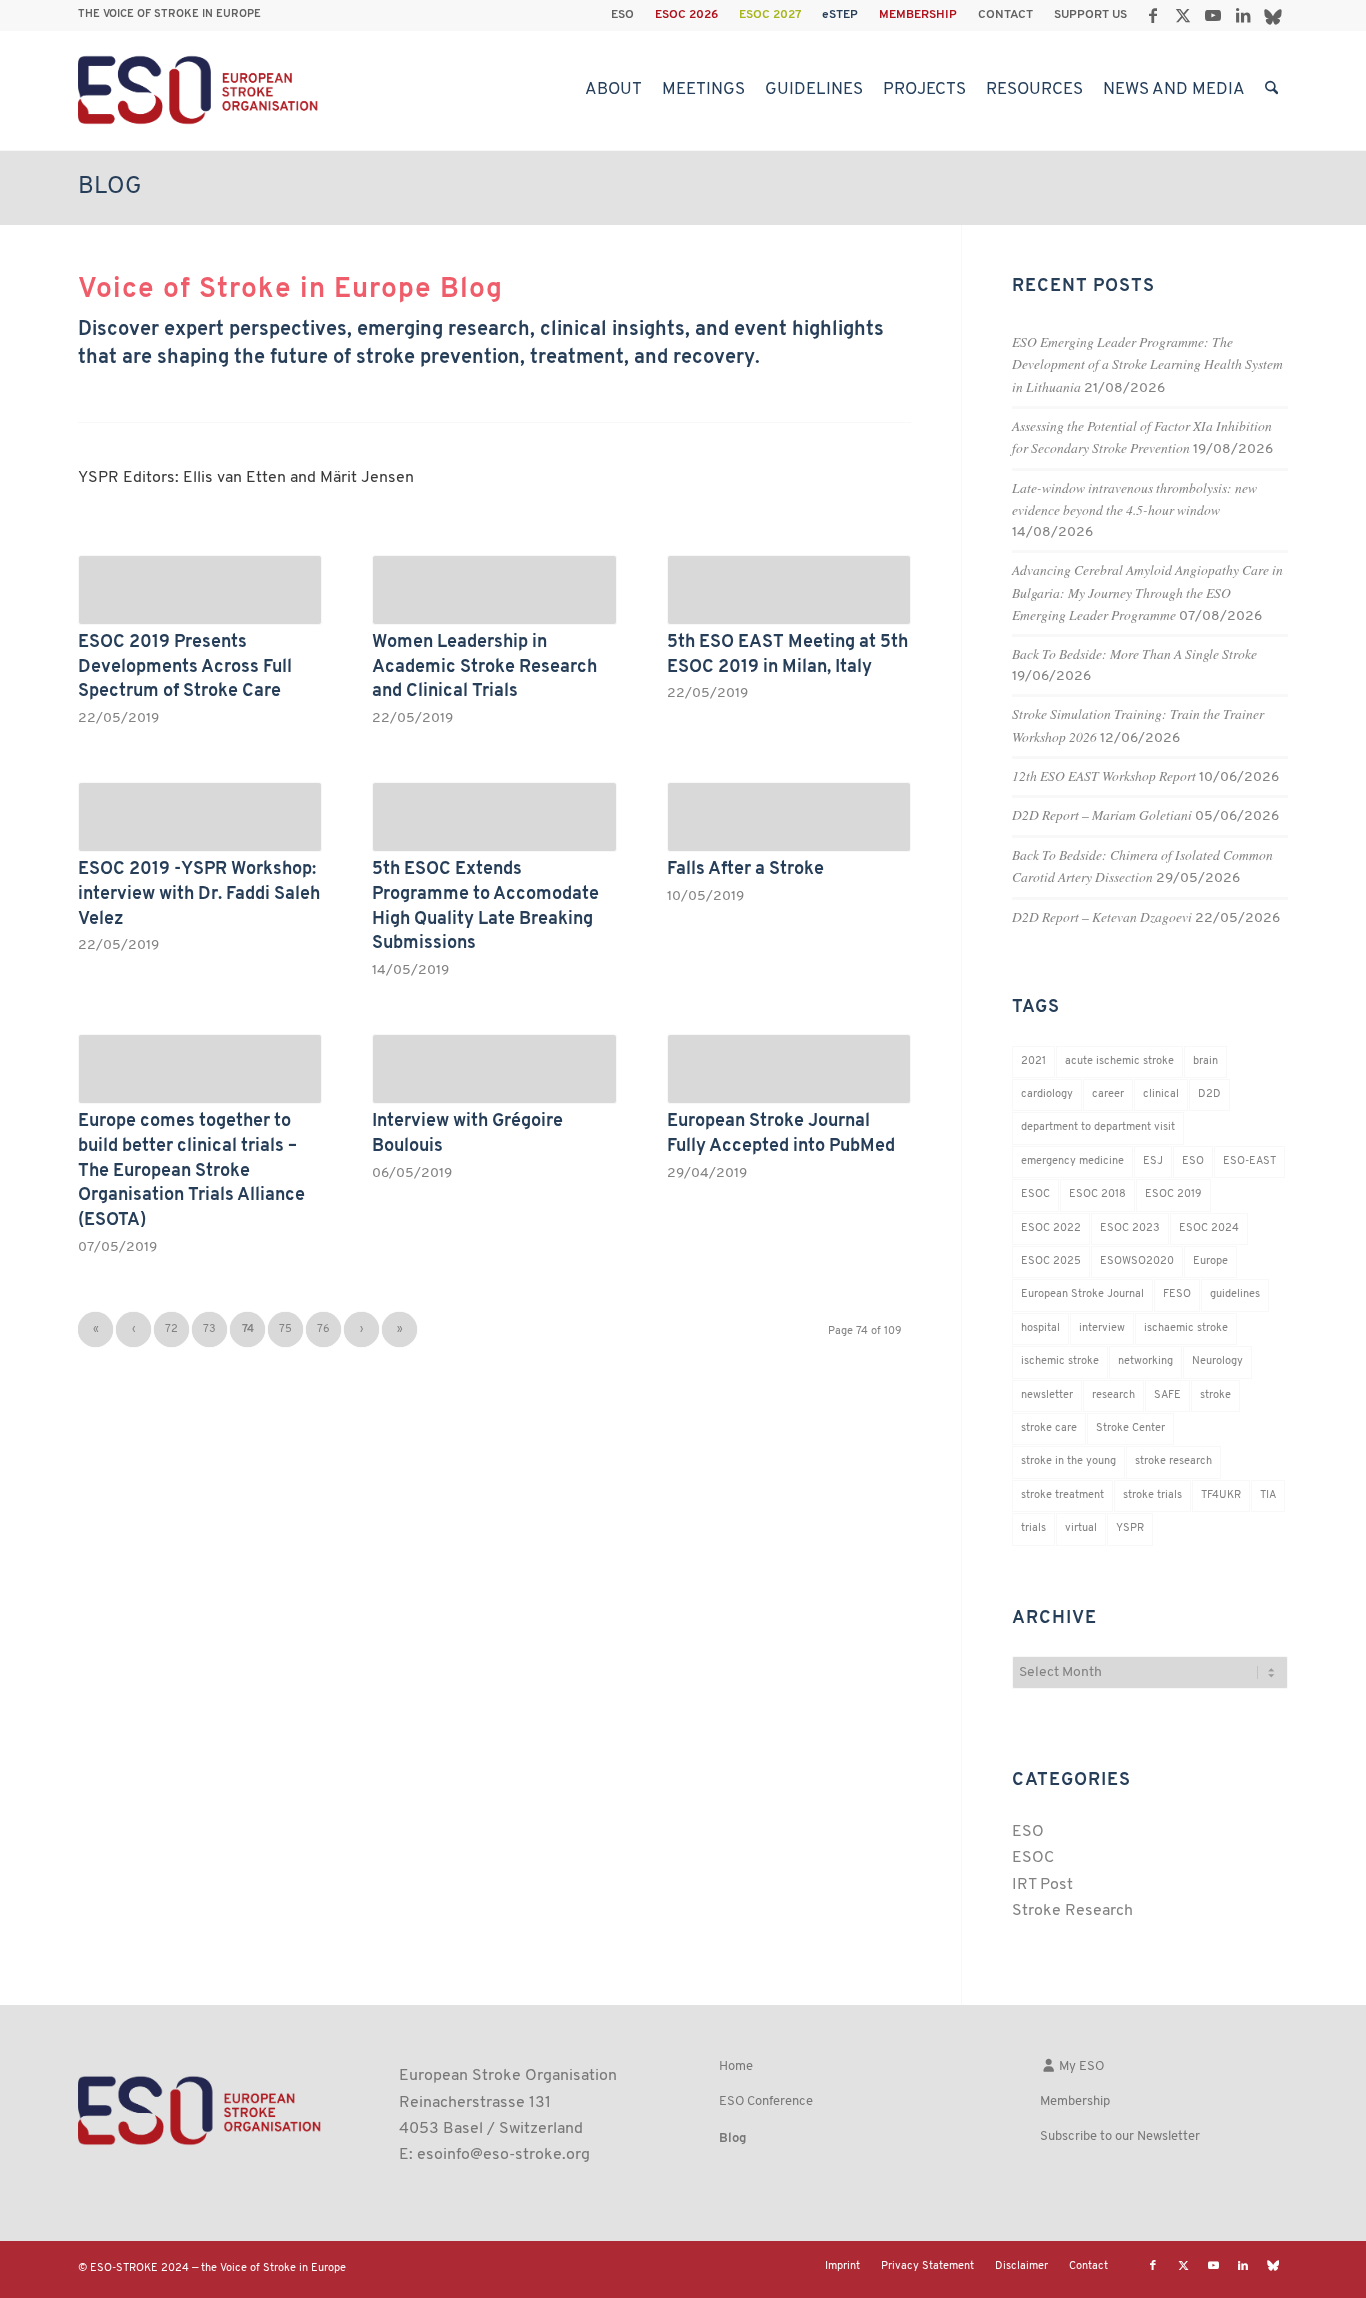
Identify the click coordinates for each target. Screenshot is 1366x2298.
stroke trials (1152, 1495)
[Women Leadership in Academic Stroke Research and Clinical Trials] (494, 590)
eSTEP (840, 15)
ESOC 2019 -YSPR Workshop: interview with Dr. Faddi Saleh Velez (199, 894)
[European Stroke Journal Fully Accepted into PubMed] (789, 1069)
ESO (622, 15)
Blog (110, 187)
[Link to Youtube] (1212, 15)
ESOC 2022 (1051, 1228)
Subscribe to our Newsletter (1120, 2136)
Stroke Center (1130, 1428)
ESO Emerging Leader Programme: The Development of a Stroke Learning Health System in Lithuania (1147, 364)
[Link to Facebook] (1152, 15)
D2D (1209, 1094)
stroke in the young (1068, 1461)
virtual (1081, 1528)
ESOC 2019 (1173, 1194)
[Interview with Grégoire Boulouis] (494, 1069)
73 (209, 1329)
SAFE (1167, 1395)
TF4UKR (1221, 1495)
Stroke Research (1072, 1911)
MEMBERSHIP (918, 15)
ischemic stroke (1060, 1361)
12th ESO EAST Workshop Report (1104, 775)
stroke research (1173, 1461)
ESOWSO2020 (1137, 1261)
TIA (1268, 1495)
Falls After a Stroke (745, 869)
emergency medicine (1072, 1161)
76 (323, 1329)
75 (285, 1329)
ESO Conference (766, 2101)
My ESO (1080, 2066)
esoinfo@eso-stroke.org (503, 2155)
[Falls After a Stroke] (789, 817)
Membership (1075, 2101)
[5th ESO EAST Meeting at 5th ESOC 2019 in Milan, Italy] (789, 590)
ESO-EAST (1249, 1161)
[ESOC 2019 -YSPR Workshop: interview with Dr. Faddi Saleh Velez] (200, 817)
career (1108, 1094)
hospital (1040, 1328)
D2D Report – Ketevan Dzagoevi (1102, 916)
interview (1102, 1328)
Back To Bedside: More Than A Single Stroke (1134, 653)
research (1113, 1395)
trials (1033, 1528)
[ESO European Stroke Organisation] (200, 90)
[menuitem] (623, 15)
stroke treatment (1062, 1495)
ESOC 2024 (1209, 1228)
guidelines (1235, 1294)
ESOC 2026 (686, 15)
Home (736, 2066)
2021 (1033, 1061)
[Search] (1271, 90)
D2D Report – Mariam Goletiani (1102, 814)
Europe (1210, 1261)
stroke (1215, 1395)
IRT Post (1042, 1885)
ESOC (1035, 1194)
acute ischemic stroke (1119, 1061)
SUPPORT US (1090, 15)
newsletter (1047, 1395)
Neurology (1217, 1361)
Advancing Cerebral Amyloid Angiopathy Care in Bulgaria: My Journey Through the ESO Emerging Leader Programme (1147, 592)
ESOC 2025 (1051, 1261)
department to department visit (1098, 1127)
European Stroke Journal (1082, 1294)
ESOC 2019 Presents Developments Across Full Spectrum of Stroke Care (185, 667)
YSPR (1130, 1528)
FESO (1177, 1294)
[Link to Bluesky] (1273, 15)
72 (171, 1329)
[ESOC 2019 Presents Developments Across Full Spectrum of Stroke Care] (200, 590)
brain (1205, 1061)
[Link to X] (1182, 15)
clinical (1161, 1094)
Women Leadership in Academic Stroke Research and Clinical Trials (484, 667)
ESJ (1153, 1161)
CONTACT (1005, 15)
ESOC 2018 (1097, 1194)
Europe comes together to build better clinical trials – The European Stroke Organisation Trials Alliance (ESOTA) (191, 1171)
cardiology (1047, 1094)
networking (1145, 1361)
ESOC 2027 (770, 15)
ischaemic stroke (1186, 1328)
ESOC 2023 (1130, 1228)
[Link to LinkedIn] (1242, 15)
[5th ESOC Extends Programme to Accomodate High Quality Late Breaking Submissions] (494, 817)
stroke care (1049, 1428)
